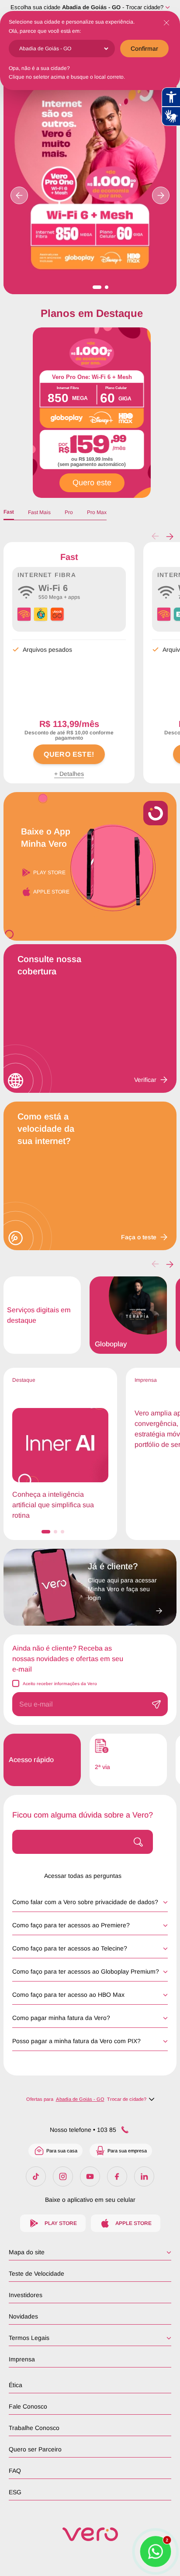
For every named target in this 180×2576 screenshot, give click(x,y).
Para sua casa (62, 2151)
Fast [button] (9, 512)
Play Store (49, 873)
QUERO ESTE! (69, 754)
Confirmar (144, 49)
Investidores (26, 2295)
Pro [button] (69, 512)
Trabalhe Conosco (34, 2428)
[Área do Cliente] (125, 1608)
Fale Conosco (28, 2406)
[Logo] (90, 2534)
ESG (15, 2492)
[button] (170, 536)
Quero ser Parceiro (35, 2449)
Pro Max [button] (97, 512)
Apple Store (51, 892)
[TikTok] (36, 2176)
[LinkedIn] (144, 2176)
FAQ (15, 2471)
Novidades (23, 2316)
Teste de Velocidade (36, 2274)
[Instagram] (63, 2176)
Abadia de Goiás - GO (91, 7)
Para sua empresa (127, 2151)
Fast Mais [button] (39, 512)
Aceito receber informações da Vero (60, 1684)
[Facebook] (117, 2176)
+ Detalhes (69, 774)
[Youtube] (90, 2176)
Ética (16, 2385)
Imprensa (22, 2359)
